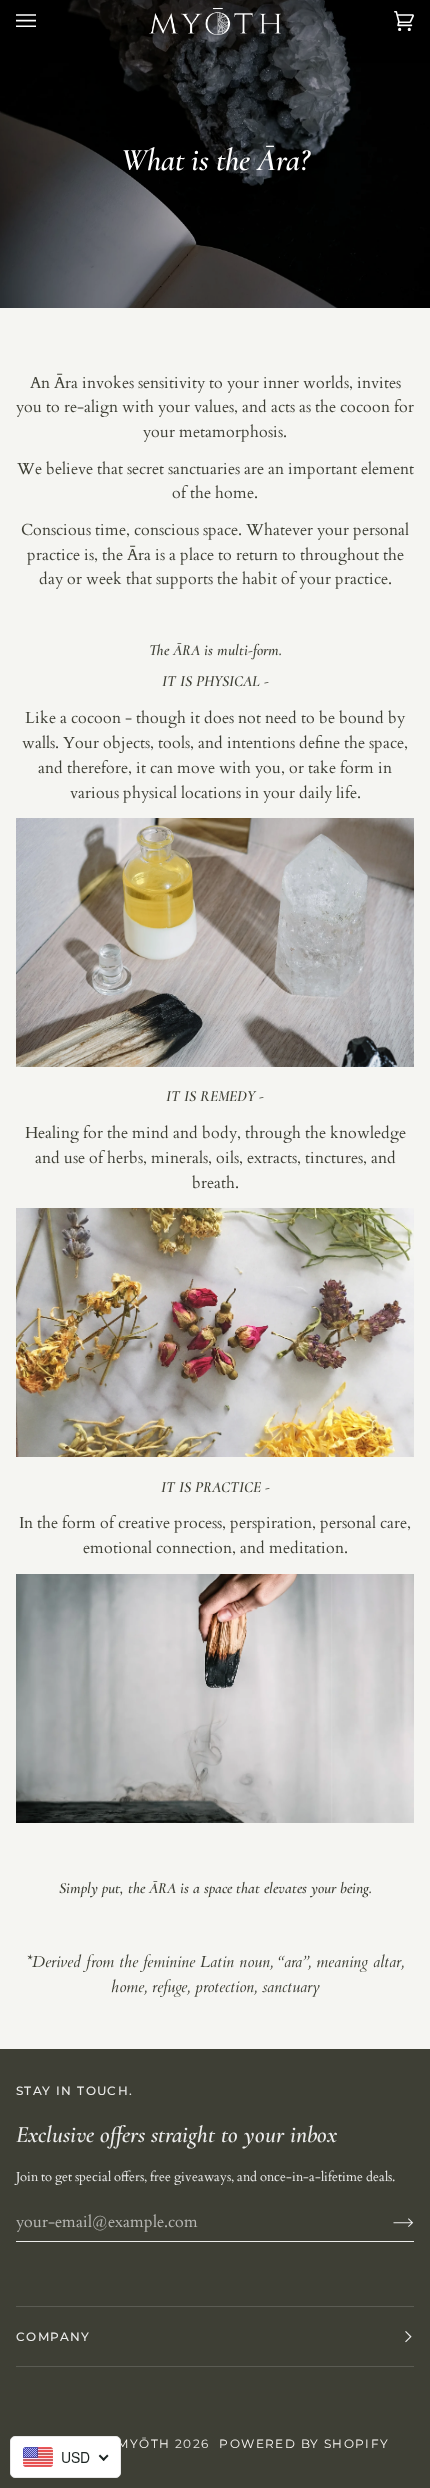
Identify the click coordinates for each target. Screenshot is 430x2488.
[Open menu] (46, 21)
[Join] (387, 2222)
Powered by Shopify (304, 2443)
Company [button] (53, 2336)
